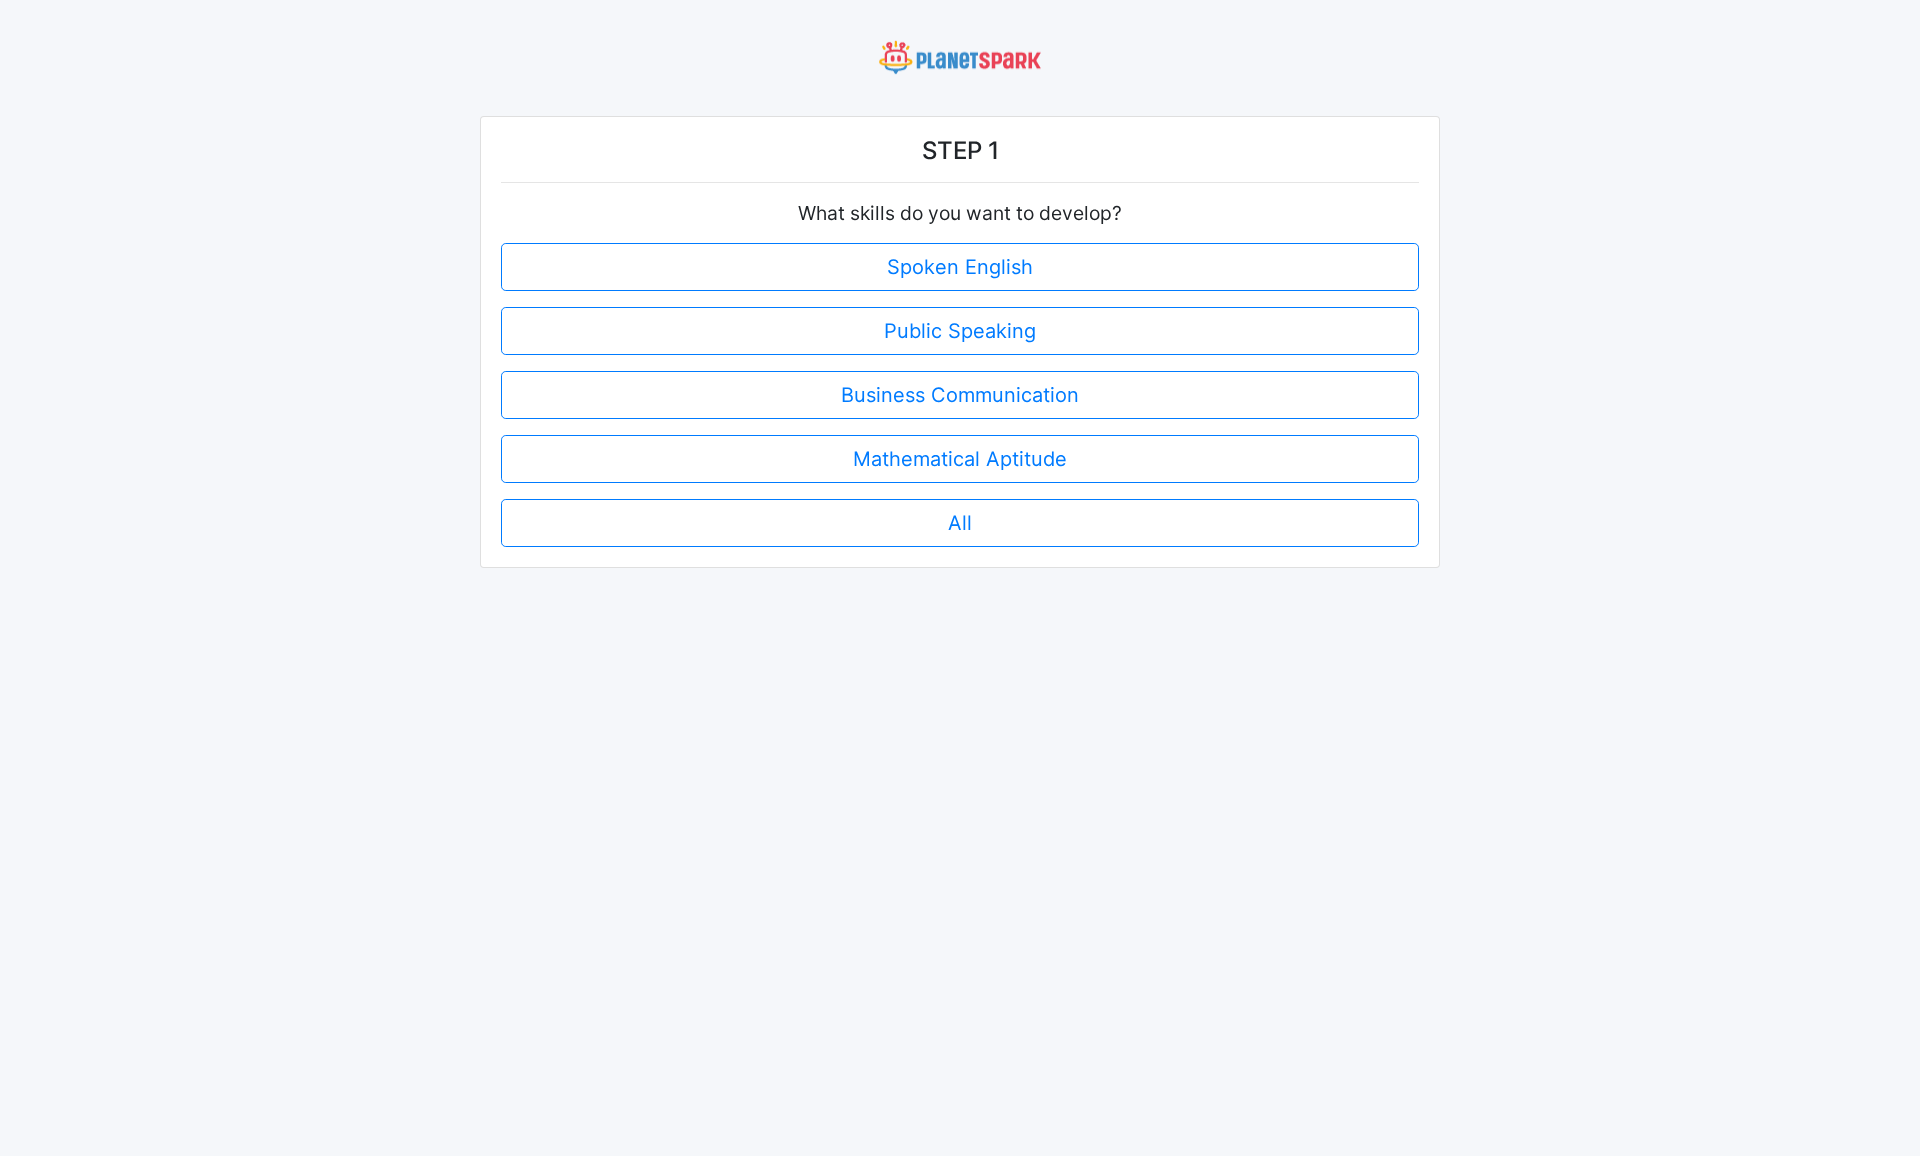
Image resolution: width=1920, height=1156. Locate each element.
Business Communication (960, 395)
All (960, 523)
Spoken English (960, 267)
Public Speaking (960, 331)
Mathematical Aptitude (960, 459)
